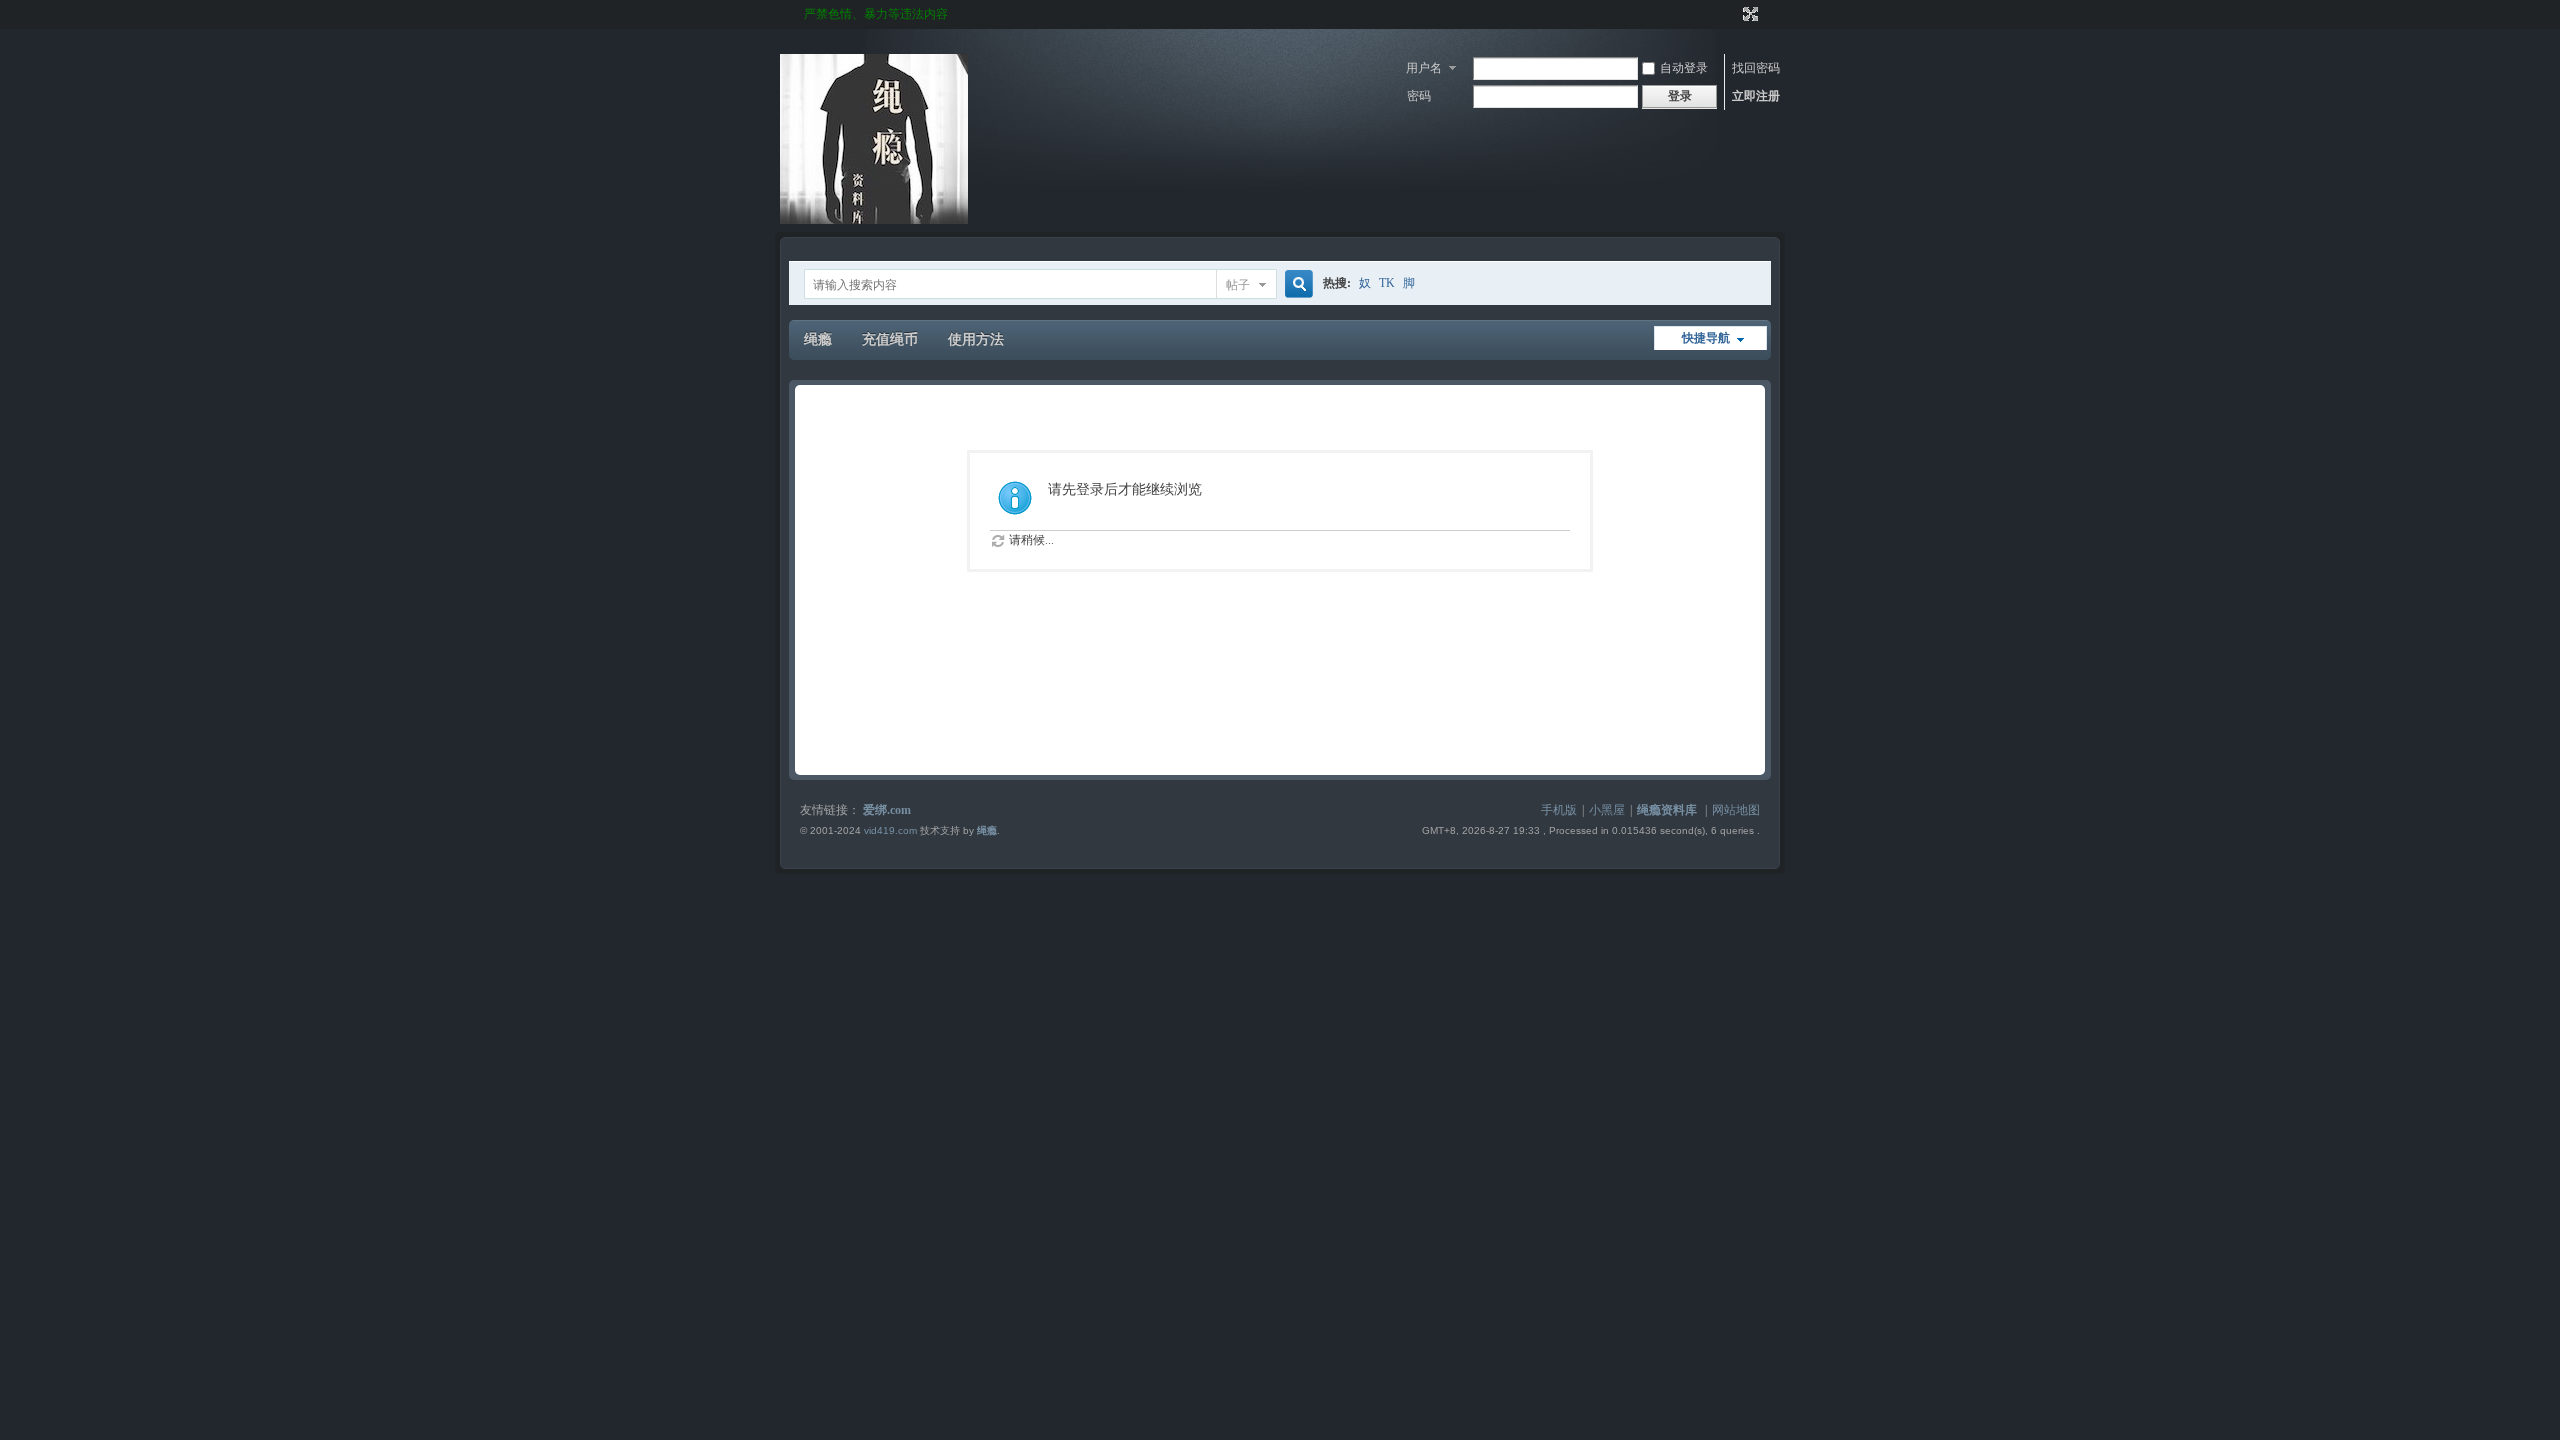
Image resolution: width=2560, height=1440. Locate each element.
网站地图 (1736, 810)
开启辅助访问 (1732, 14)
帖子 (1238, 285)
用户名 (1424, 68)
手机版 (1559, 810)
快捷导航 (1706, 338)
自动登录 (1684, 68)
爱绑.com (887, 810)
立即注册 (1756, 96)
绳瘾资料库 (1667, 810)
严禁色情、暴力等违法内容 (876, 14)
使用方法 (976, 339)
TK (1387, 283)
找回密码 (1756, 68)
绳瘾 (818, 339)
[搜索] (1296, 284)
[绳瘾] (874, 220)
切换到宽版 (1748, 14)
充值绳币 (890, 339)
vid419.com (890, 830)
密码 (1419, 96)
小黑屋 (1607, 810)
